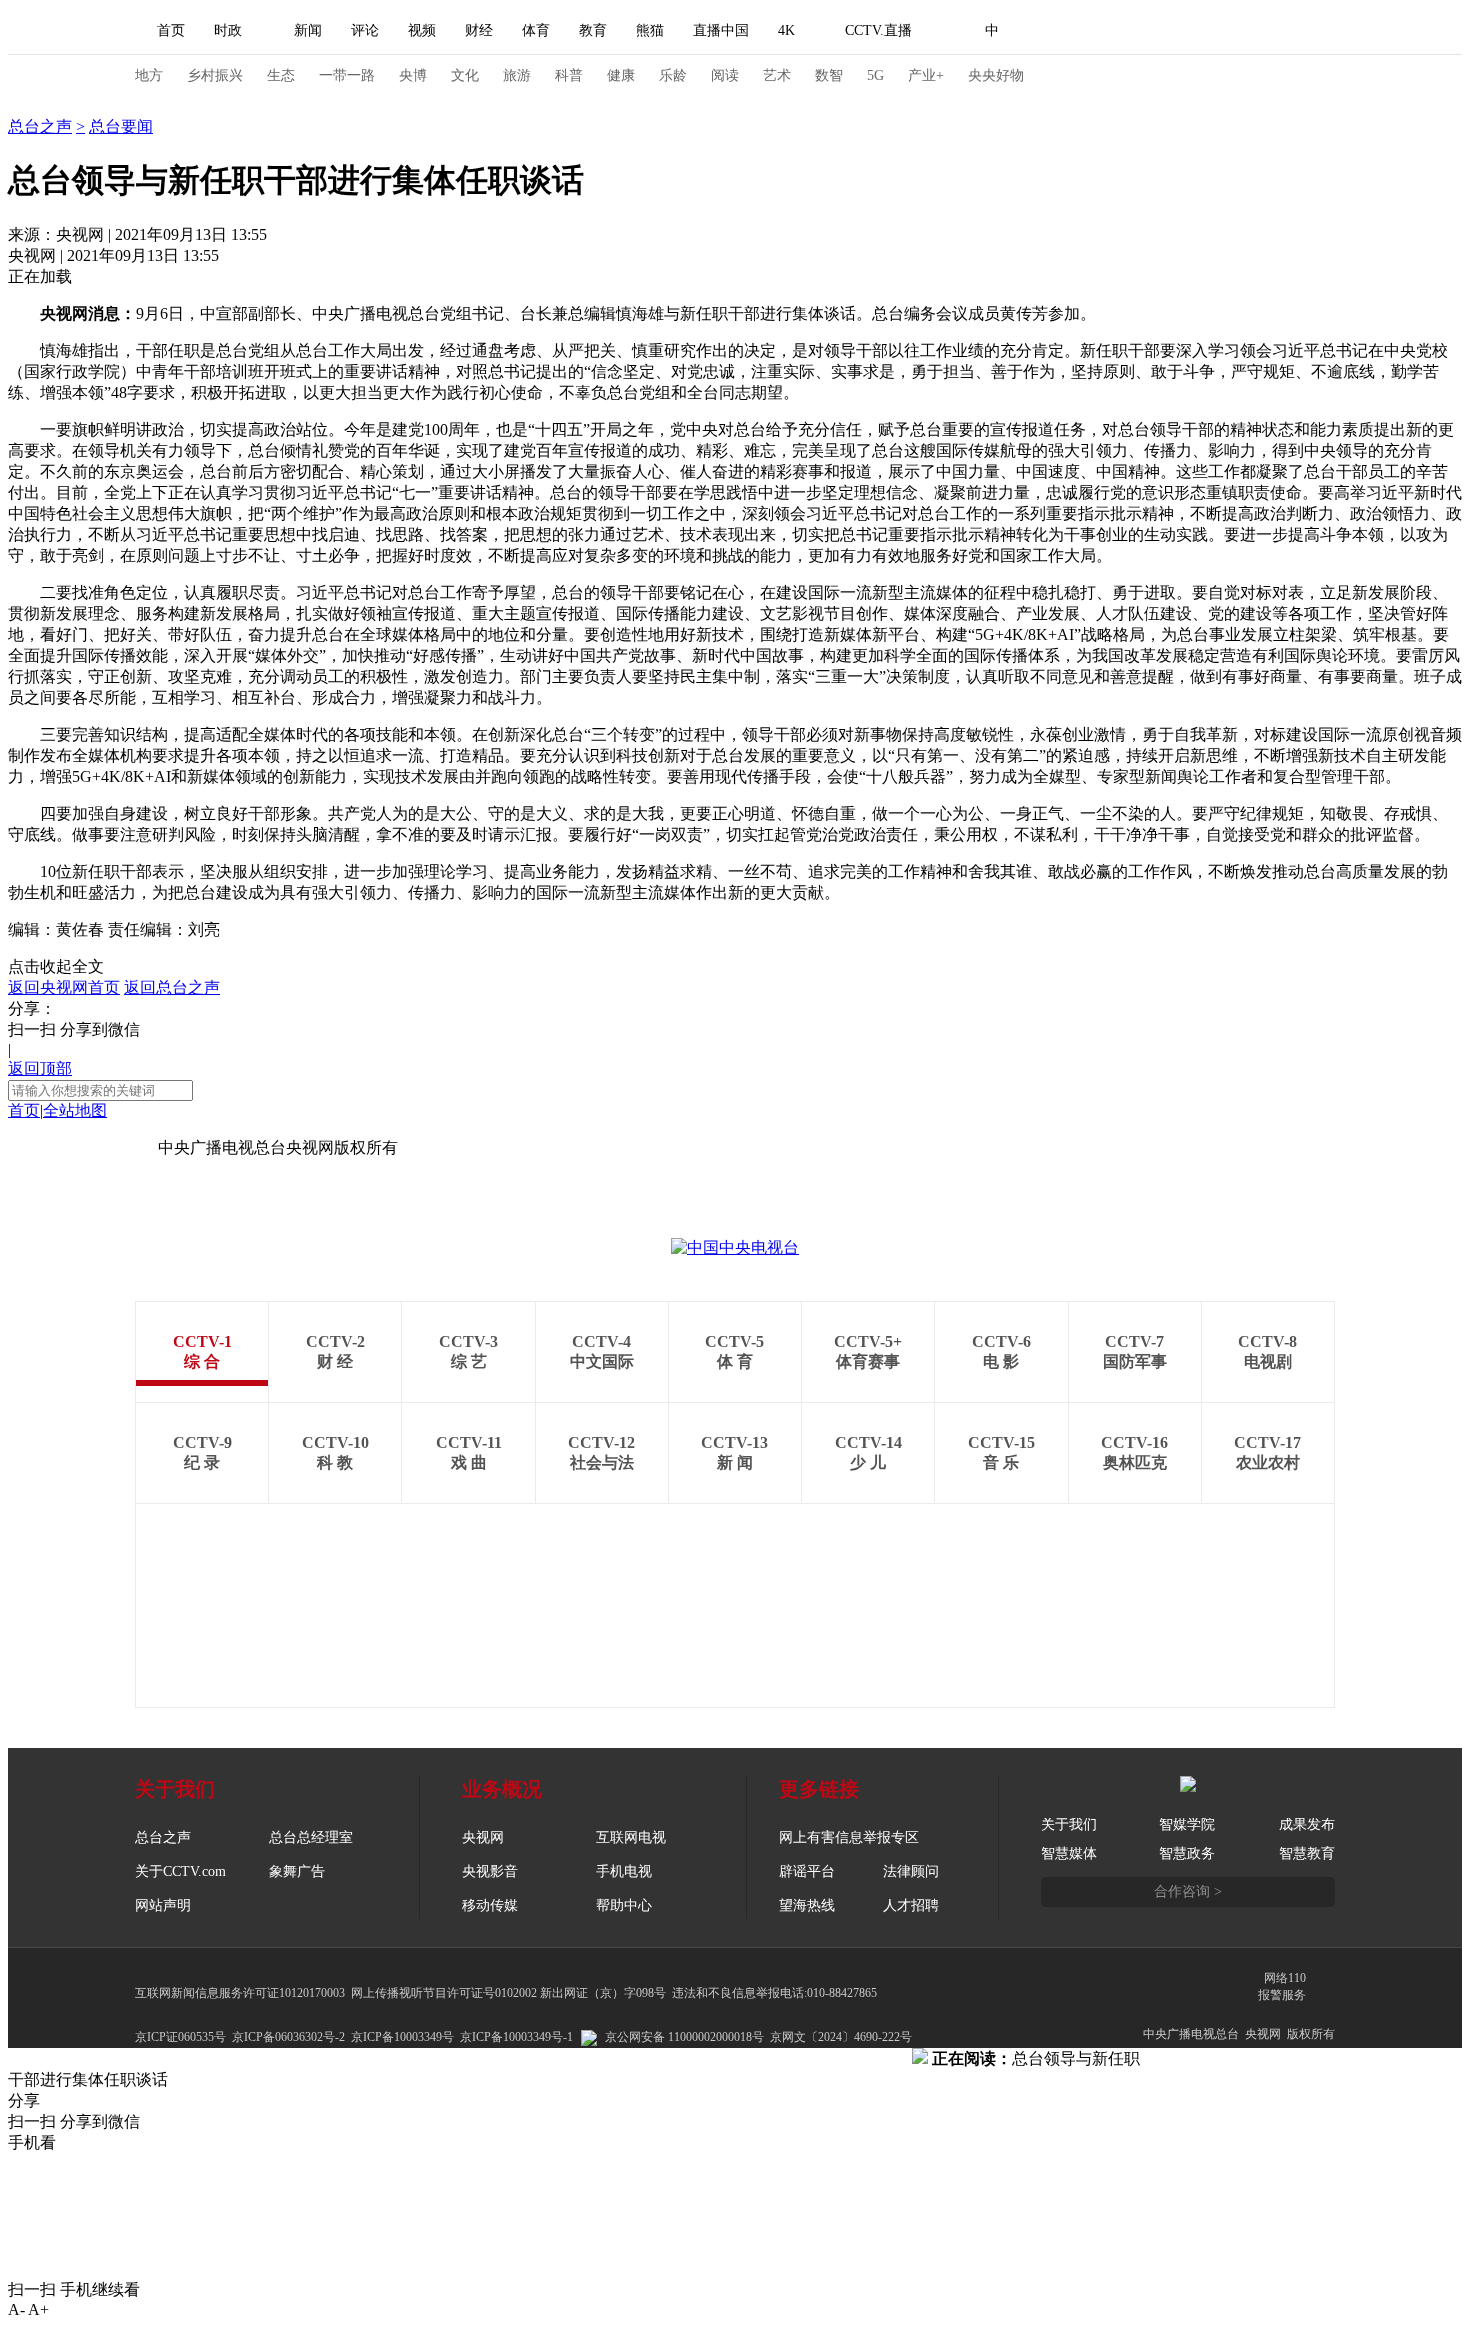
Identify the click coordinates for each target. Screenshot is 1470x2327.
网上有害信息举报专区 (849, 1837)
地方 (149, 75)
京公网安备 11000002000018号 (684, 2037)
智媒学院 (1187, 1824)
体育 (536, 30)
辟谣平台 (807, 1871)
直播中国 (721, 30)
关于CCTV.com (180, 1871)
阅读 (725, 75)
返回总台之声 (172, 987)
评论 (365, 30)
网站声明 (163, 1905)
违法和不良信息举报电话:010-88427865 (774, 1993)
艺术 (777, 75)
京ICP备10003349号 (402, 2037)
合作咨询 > (1188, 1891)
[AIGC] (1097, 31)
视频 (422, 30)
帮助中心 (624, 1905)
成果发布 (1307, 1824)
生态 (281, 75)
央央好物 (996, 75)
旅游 (517, 75)
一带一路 (347, 75)
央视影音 (490, 1871)
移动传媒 (490, 1905)
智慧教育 (1307, 1853)
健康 (621, 75)
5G (875, 75)
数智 (829, 75)
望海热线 (807, 1905)
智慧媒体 (1069, 1853)
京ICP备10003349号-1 (83, 1147)
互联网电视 (631, 1837)
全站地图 (75, 1110)
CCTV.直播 (878, 30)
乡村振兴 (215, 75)
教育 (593, 30)
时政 (228, 30)
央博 (413, 75)
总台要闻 (121, 126)
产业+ (926, 75)
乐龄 (673, 75)
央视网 (483, 1837)
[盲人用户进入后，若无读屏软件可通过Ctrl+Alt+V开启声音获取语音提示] (1195, 31)
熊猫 (650, 30)
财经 (479, 30)
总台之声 (40, 105)
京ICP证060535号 (180, 2037)
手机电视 (624, 1871)
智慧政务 (1187, 1853)
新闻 (308, 30)
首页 (171, 30)
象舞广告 (297, 1871)
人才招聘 (911, 1905)
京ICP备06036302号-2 (288, 2037)
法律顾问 (911, 1871)
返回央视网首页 (64, 987)
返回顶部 (40, 1068)
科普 (569, 75)
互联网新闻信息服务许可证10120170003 (240, 1993)
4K (786, 30)
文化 (465, 75)
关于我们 (1069, 1824)
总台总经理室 (311, 1837)
